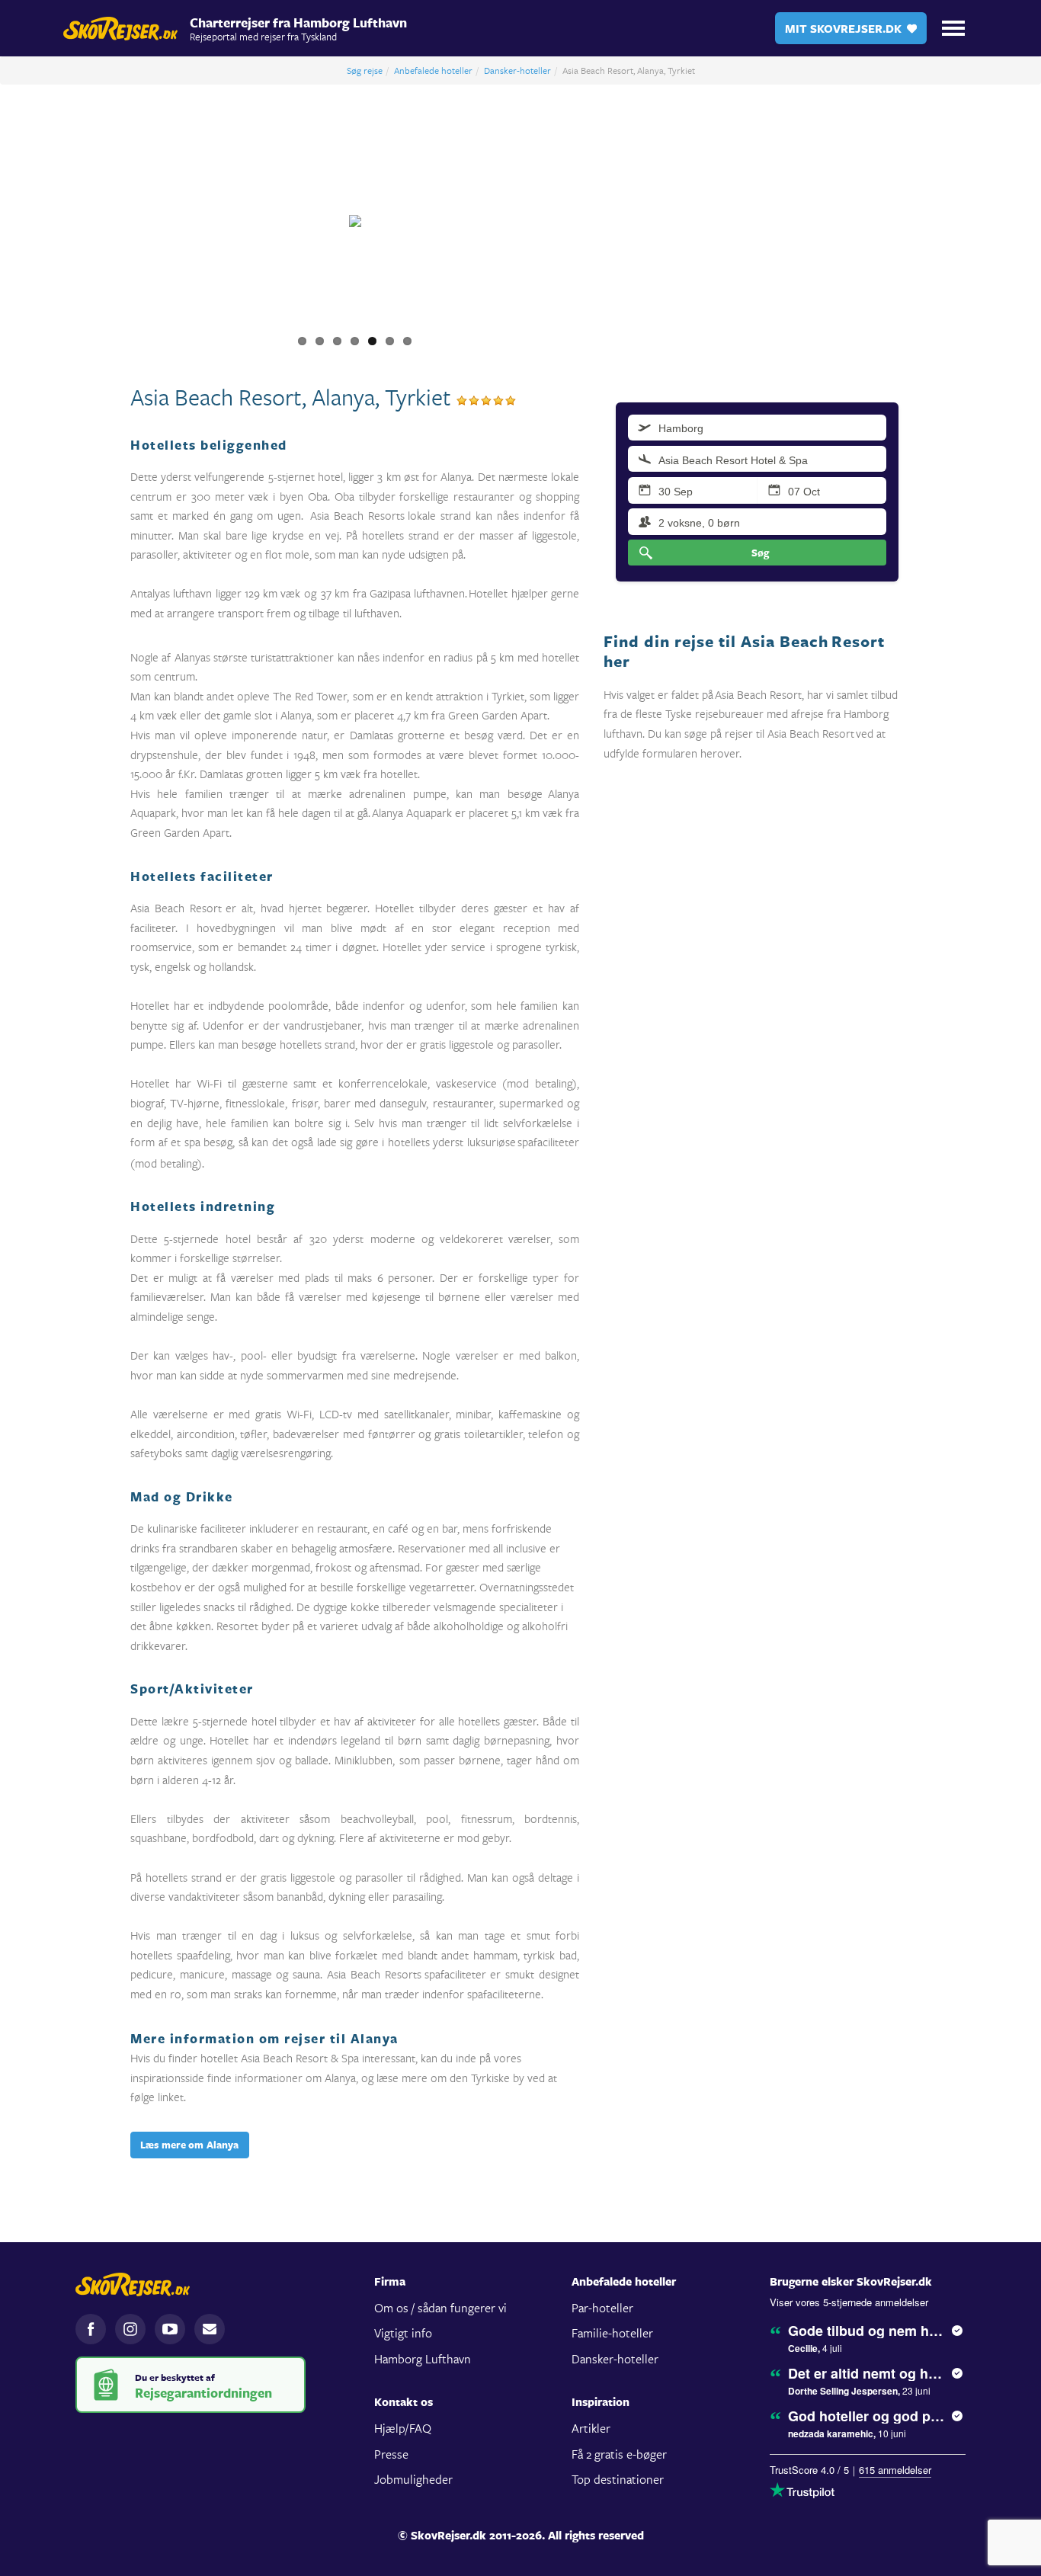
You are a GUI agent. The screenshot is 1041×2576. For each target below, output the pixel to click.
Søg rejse (365, 70)
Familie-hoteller (612, 2332)
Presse (391, 2454)
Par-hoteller (602, 2307)
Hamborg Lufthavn (423, 2358)
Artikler (591, 2428)
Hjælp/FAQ (403, 2428)
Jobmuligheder (413, 2479)
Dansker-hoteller (517, 70)
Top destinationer (618, 2479)
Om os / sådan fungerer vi (440, 2307)
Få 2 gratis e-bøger (619, 2454)
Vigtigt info (403, 2332)
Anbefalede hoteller (433, 70)
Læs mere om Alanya (190, 2145)
